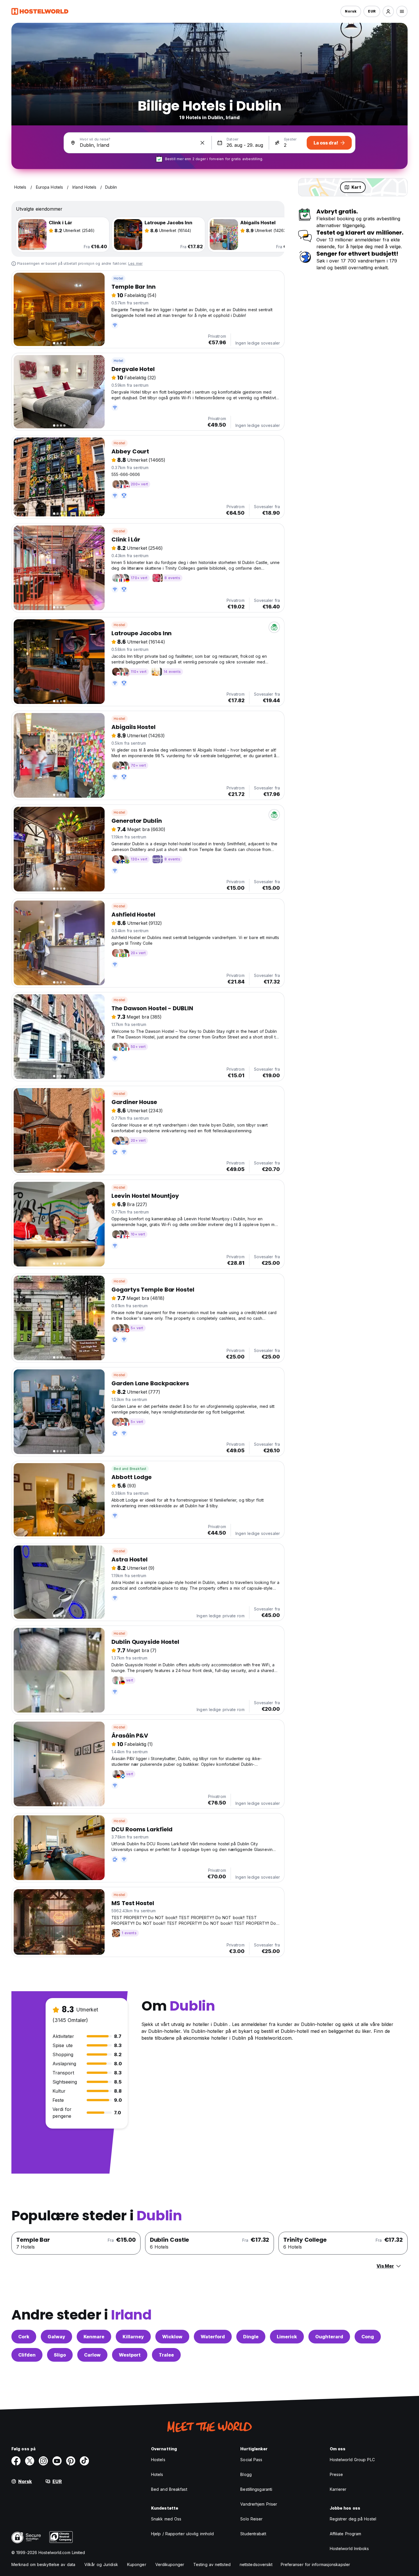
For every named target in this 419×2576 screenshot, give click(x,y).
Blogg (246, 2474)
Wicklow (172, 2337)
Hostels (158, 2460)
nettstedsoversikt (256, 2564)
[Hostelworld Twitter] (30, 2461)
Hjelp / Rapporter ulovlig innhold (182, 2534)
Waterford (213, 2337)
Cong (368, 2337)
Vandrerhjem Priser (259, 2504)
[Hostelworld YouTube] (57, 2461)
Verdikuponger (170, 2564)
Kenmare (94, 2337)
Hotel (118, 278)
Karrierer (338, 2489)
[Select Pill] (388, 11)
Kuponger (137, 2564)
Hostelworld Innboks (349, 2548)
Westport (130, 2355)
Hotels (157, 2474)
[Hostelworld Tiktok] (84, 2461)
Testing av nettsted (212, 2564)
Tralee (166, 2355)
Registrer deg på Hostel (353, 2519)
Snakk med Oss (166, 2519)
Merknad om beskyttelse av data (43, 2564)
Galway (56, 2337)
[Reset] (202, 143)
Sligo (60, 2355)
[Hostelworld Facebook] (16, 2461)
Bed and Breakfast (130, 1469)
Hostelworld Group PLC (352, 2460)
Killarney (133, 2337)
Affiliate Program (346, 2534)
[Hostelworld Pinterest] (71, 2461)
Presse (336, 2474)
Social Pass (251, 2460)
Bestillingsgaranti (256, 2489)
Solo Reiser (251, 2519)
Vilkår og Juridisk (101, 2564)
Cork (24, 2337)
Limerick (287, 2337)
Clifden (27, 2355)
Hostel (119, 443)
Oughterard (329, 2337)
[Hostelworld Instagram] (43, 2461)
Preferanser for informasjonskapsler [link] (316, 2564)
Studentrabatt (253, 2534)
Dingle (251, 2337)
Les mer (135, 263)
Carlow (92, 2355)
